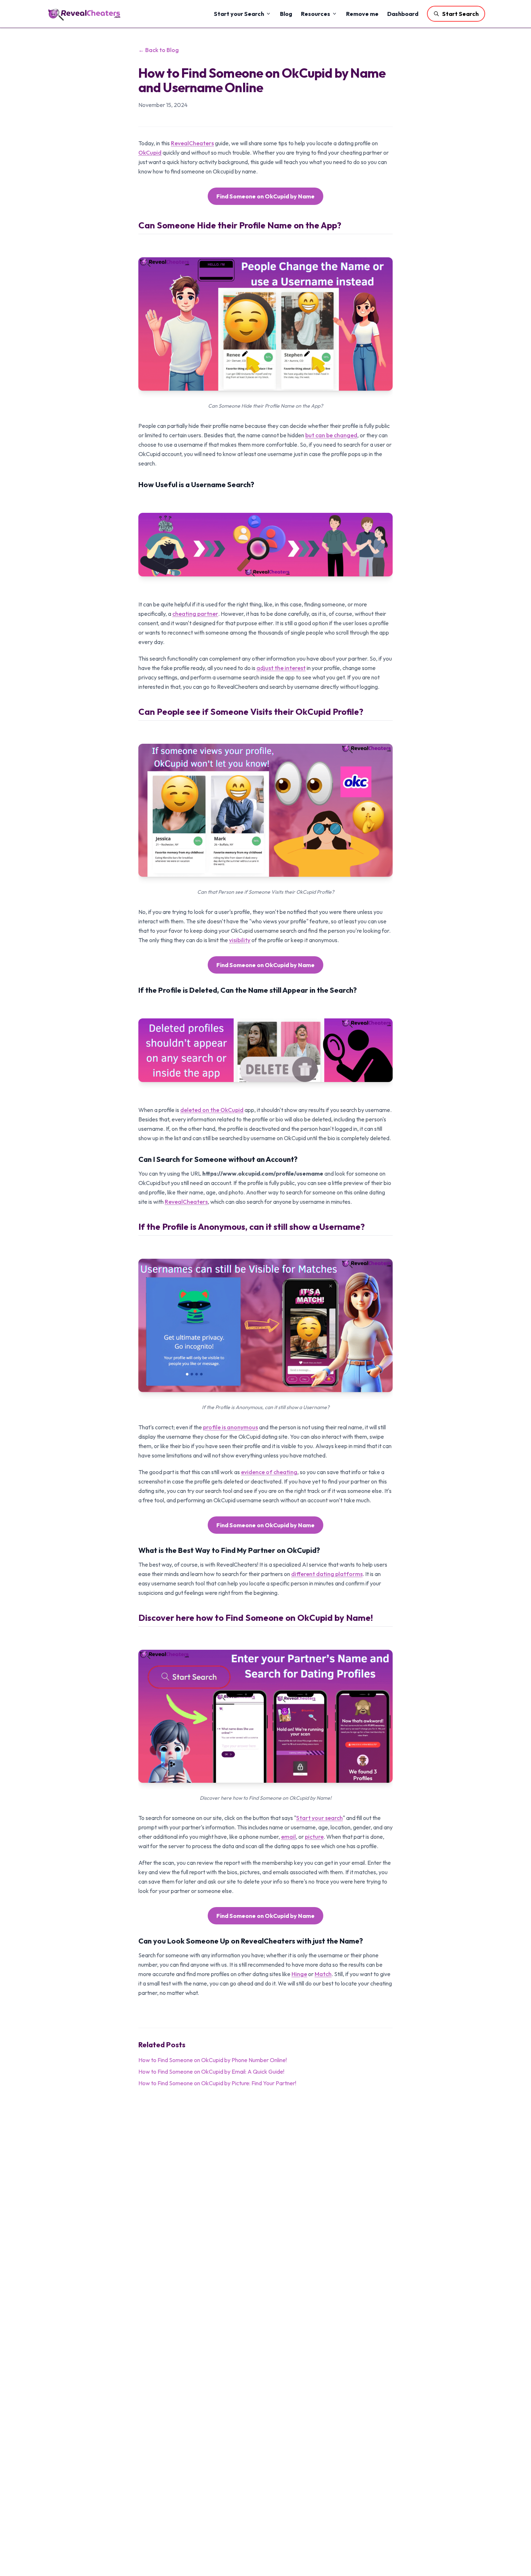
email (288, 1837)
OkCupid (150, 153)
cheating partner (195, 614)
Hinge (299, 1974)
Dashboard (403, 14)
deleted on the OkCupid (212, 1110)
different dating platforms (327, 1574)
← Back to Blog (159, 50)
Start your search (320, 1818)
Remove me (362, 14)
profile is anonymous (230, 1427)
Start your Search (239, 14)
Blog (286, 14)
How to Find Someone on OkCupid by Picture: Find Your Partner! (217, 2083)
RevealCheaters (192, 143)
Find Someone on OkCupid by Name (265, 196)
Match (323, 1974)
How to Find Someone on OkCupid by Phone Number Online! (213, 2060)
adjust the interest (281, 668)
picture (314, 1837)
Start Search (460, 14)
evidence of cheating (269, 1472)
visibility (240, 940)
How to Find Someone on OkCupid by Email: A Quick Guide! (211, 2071)
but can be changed (331, 435)
